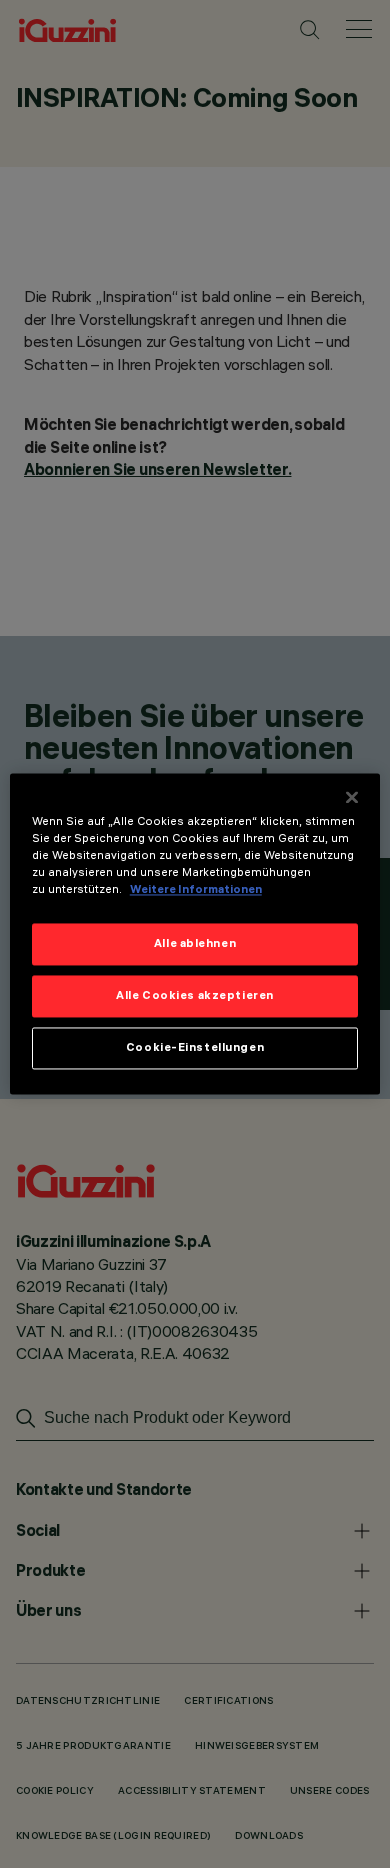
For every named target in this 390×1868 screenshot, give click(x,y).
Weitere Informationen (196, 890)
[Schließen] (352, 797)
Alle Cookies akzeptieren (195, 996)
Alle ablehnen (195, 944)
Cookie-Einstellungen (195, 1048)
